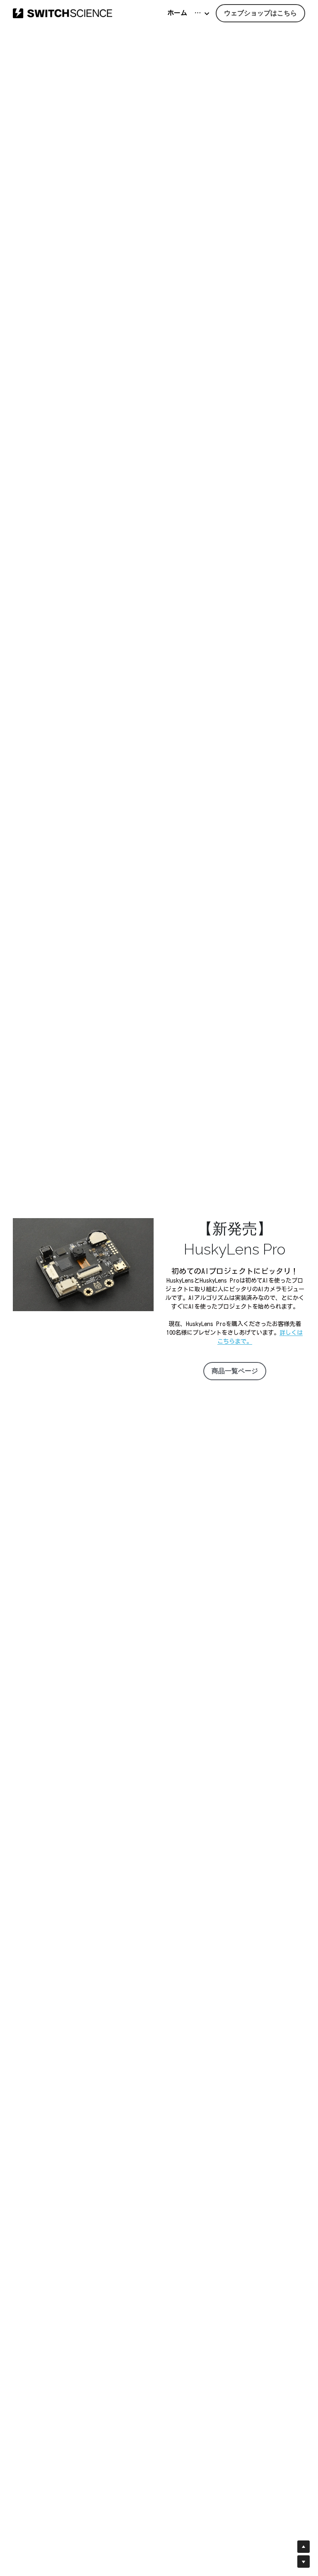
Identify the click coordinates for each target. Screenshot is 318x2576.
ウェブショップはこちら (260, 13)
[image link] (63, 13)
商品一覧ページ (235, 1371)
